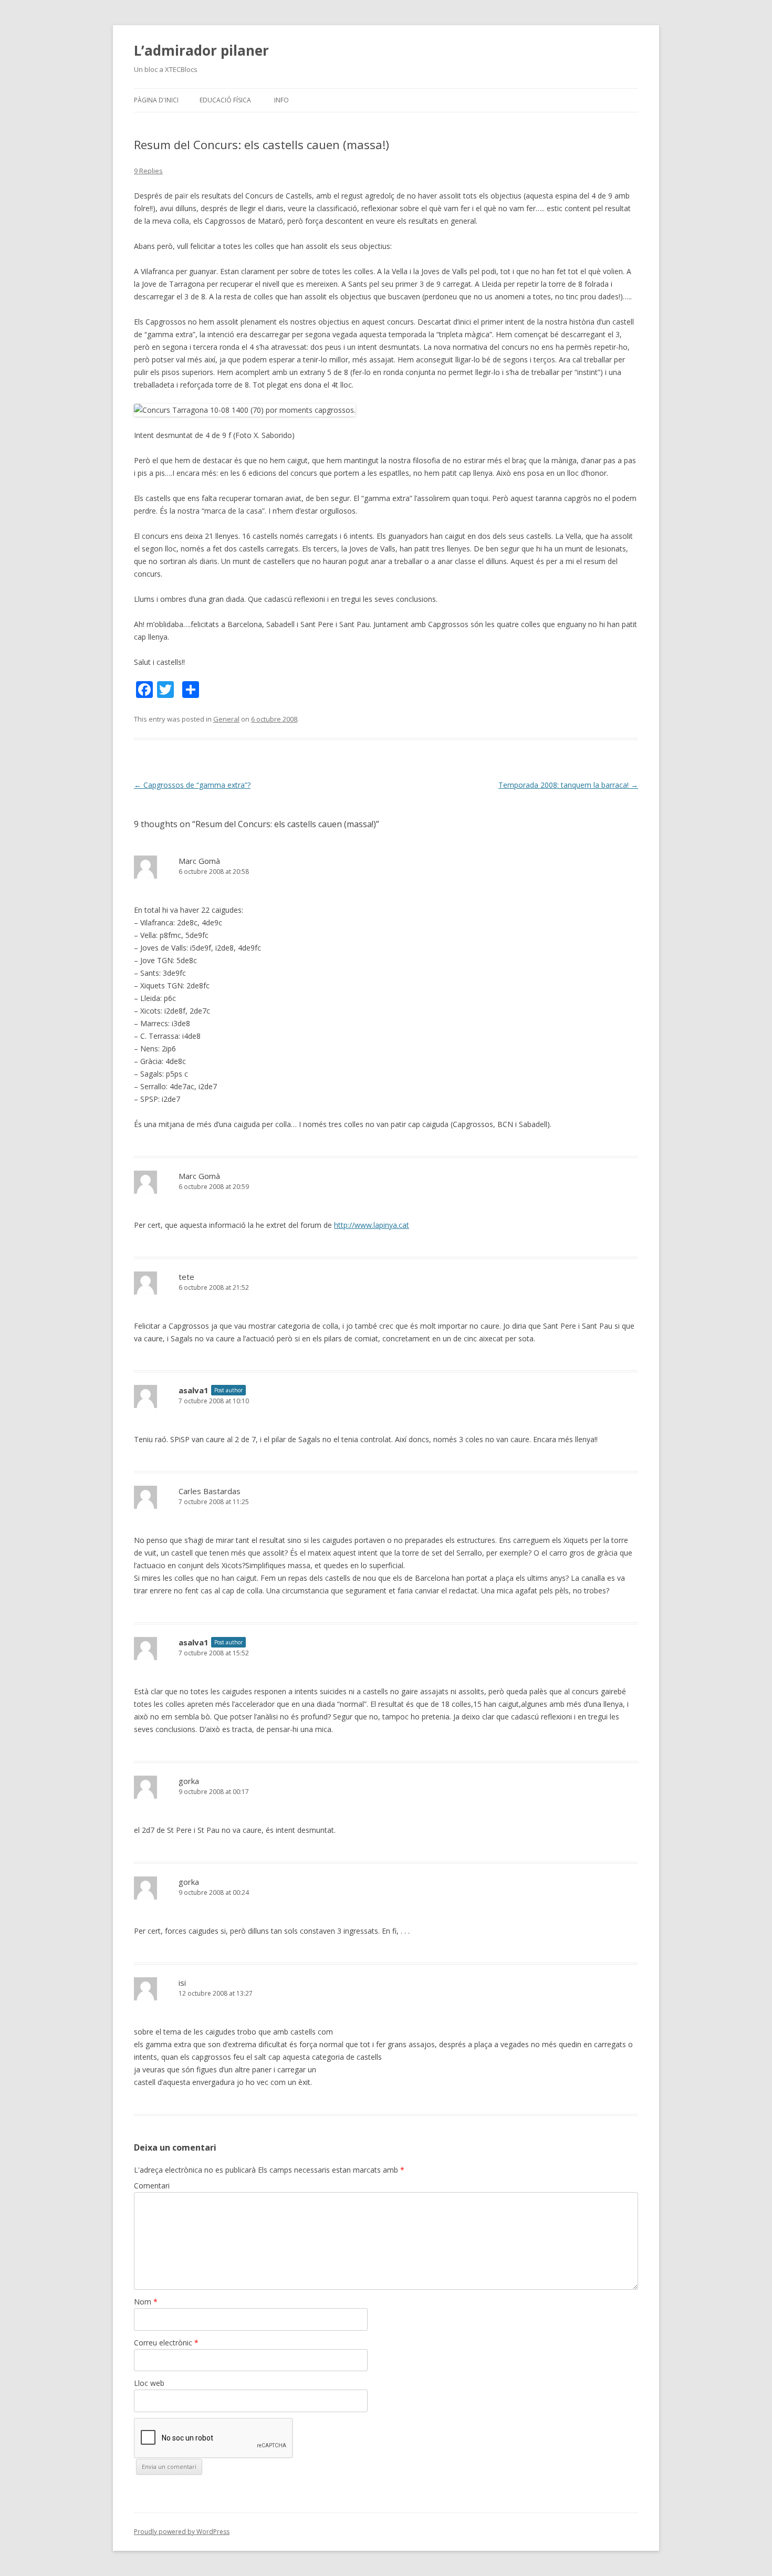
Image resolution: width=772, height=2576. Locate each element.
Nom (146, 2302)
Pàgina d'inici (156, 100)
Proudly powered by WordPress (182, 2532)
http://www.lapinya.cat (372, 1225)
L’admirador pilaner (201, 50)
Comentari (152, 2186)
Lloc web (149, 2383)
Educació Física (225, 100)
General (226, 719)
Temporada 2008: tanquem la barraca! (568, 785)
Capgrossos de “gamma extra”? (192, 785)
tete (186, 1277)
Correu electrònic (166, 2343)
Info (281, 100)
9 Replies (148, 171)
